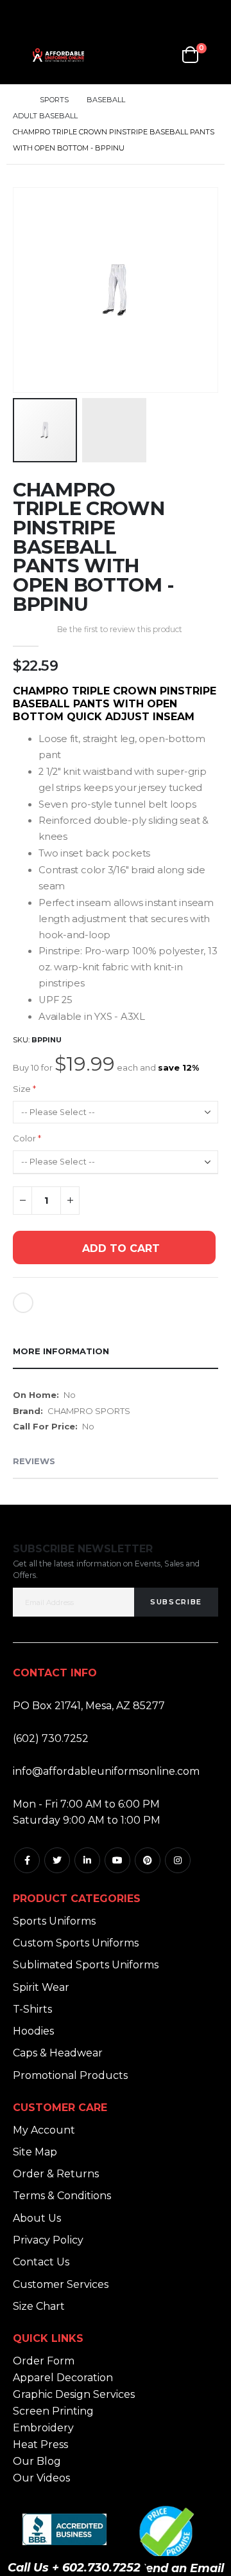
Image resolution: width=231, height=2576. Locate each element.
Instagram (178, 1860)
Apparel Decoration (63, 2378)
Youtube (117, 1860)
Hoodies (33, 2031)
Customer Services (61, 2284)
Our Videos (41, 2478)
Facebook (27, 1860)
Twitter (57, 1860)
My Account (44, 2130)
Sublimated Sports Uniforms (86, 1965)
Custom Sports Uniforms (76, 1943)
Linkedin (87, 1860)
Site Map (35, 2152)
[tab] (116, 1352)
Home (17, 100)
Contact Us (41, 2262)
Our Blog (37, 2461)
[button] (206, 381)
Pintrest (148, 1860)
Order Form (44, 2361)
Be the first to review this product (120, 629)
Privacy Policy (48, 2240)
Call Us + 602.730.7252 (74, 2568)
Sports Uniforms (54, 1921)
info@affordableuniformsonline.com (106, 1771)
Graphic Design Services (74, 2394)
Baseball (106, 100)
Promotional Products (70, 2075)
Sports (54, 100)
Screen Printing (53, 2411)
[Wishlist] (161, 55)
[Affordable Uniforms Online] (58, 55)
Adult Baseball (45, 116)
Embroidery (43, 2428)
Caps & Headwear (58, 2053)
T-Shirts (32, 2009)
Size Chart (39, 2306)
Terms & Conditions (62, 2196)
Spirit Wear (41, 1987)
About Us (37, 2218)
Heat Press (40, 2444)
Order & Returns (56, 2174)
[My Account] (131, 55)
